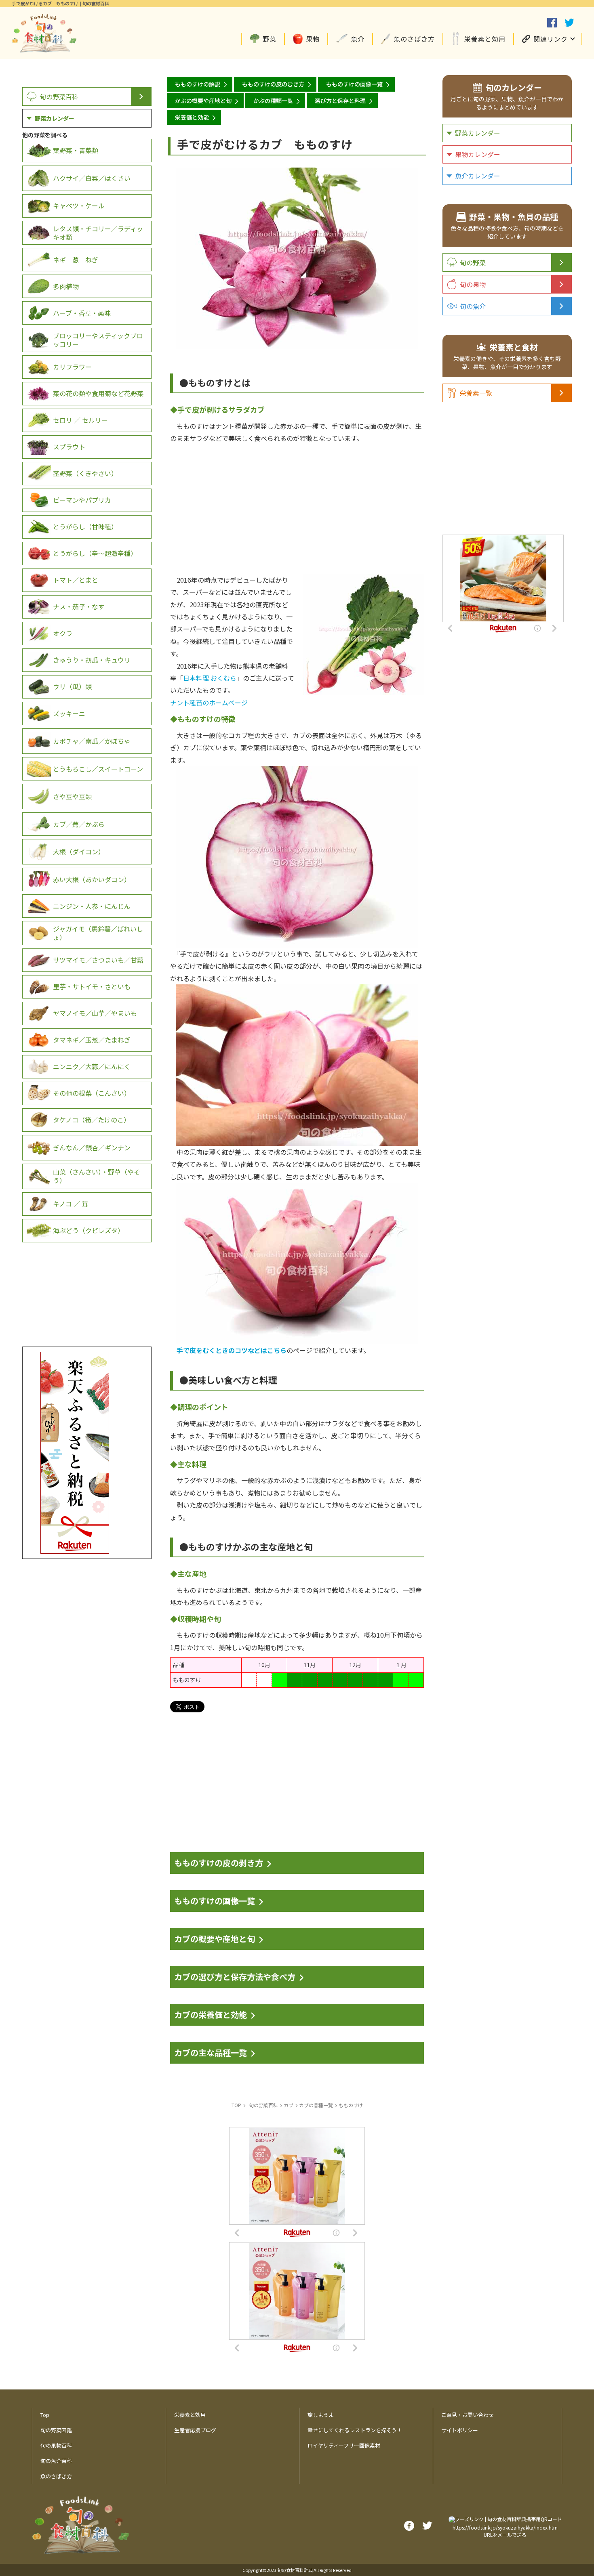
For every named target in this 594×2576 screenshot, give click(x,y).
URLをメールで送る (505, 2535)
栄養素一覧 (476, 393)
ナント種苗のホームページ (212, 703)
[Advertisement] (297, 501)
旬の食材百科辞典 (295, 2570)
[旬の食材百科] (44, 48)
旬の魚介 (473, 306)
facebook (552, 23)
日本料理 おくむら (210, 678)
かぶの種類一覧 (273, 101)
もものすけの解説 (198, 84)
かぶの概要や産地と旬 (203, 101)
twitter (569, 23)
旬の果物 (473, 284)
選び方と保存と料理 (340, 101)
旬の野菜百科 (59, 96)
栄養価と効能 (192, 117)
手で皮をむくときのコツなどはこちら (232, 1350)
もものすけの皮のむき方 (273, 84)
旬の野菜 (473, 262)
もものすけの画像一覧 (354, 84)
